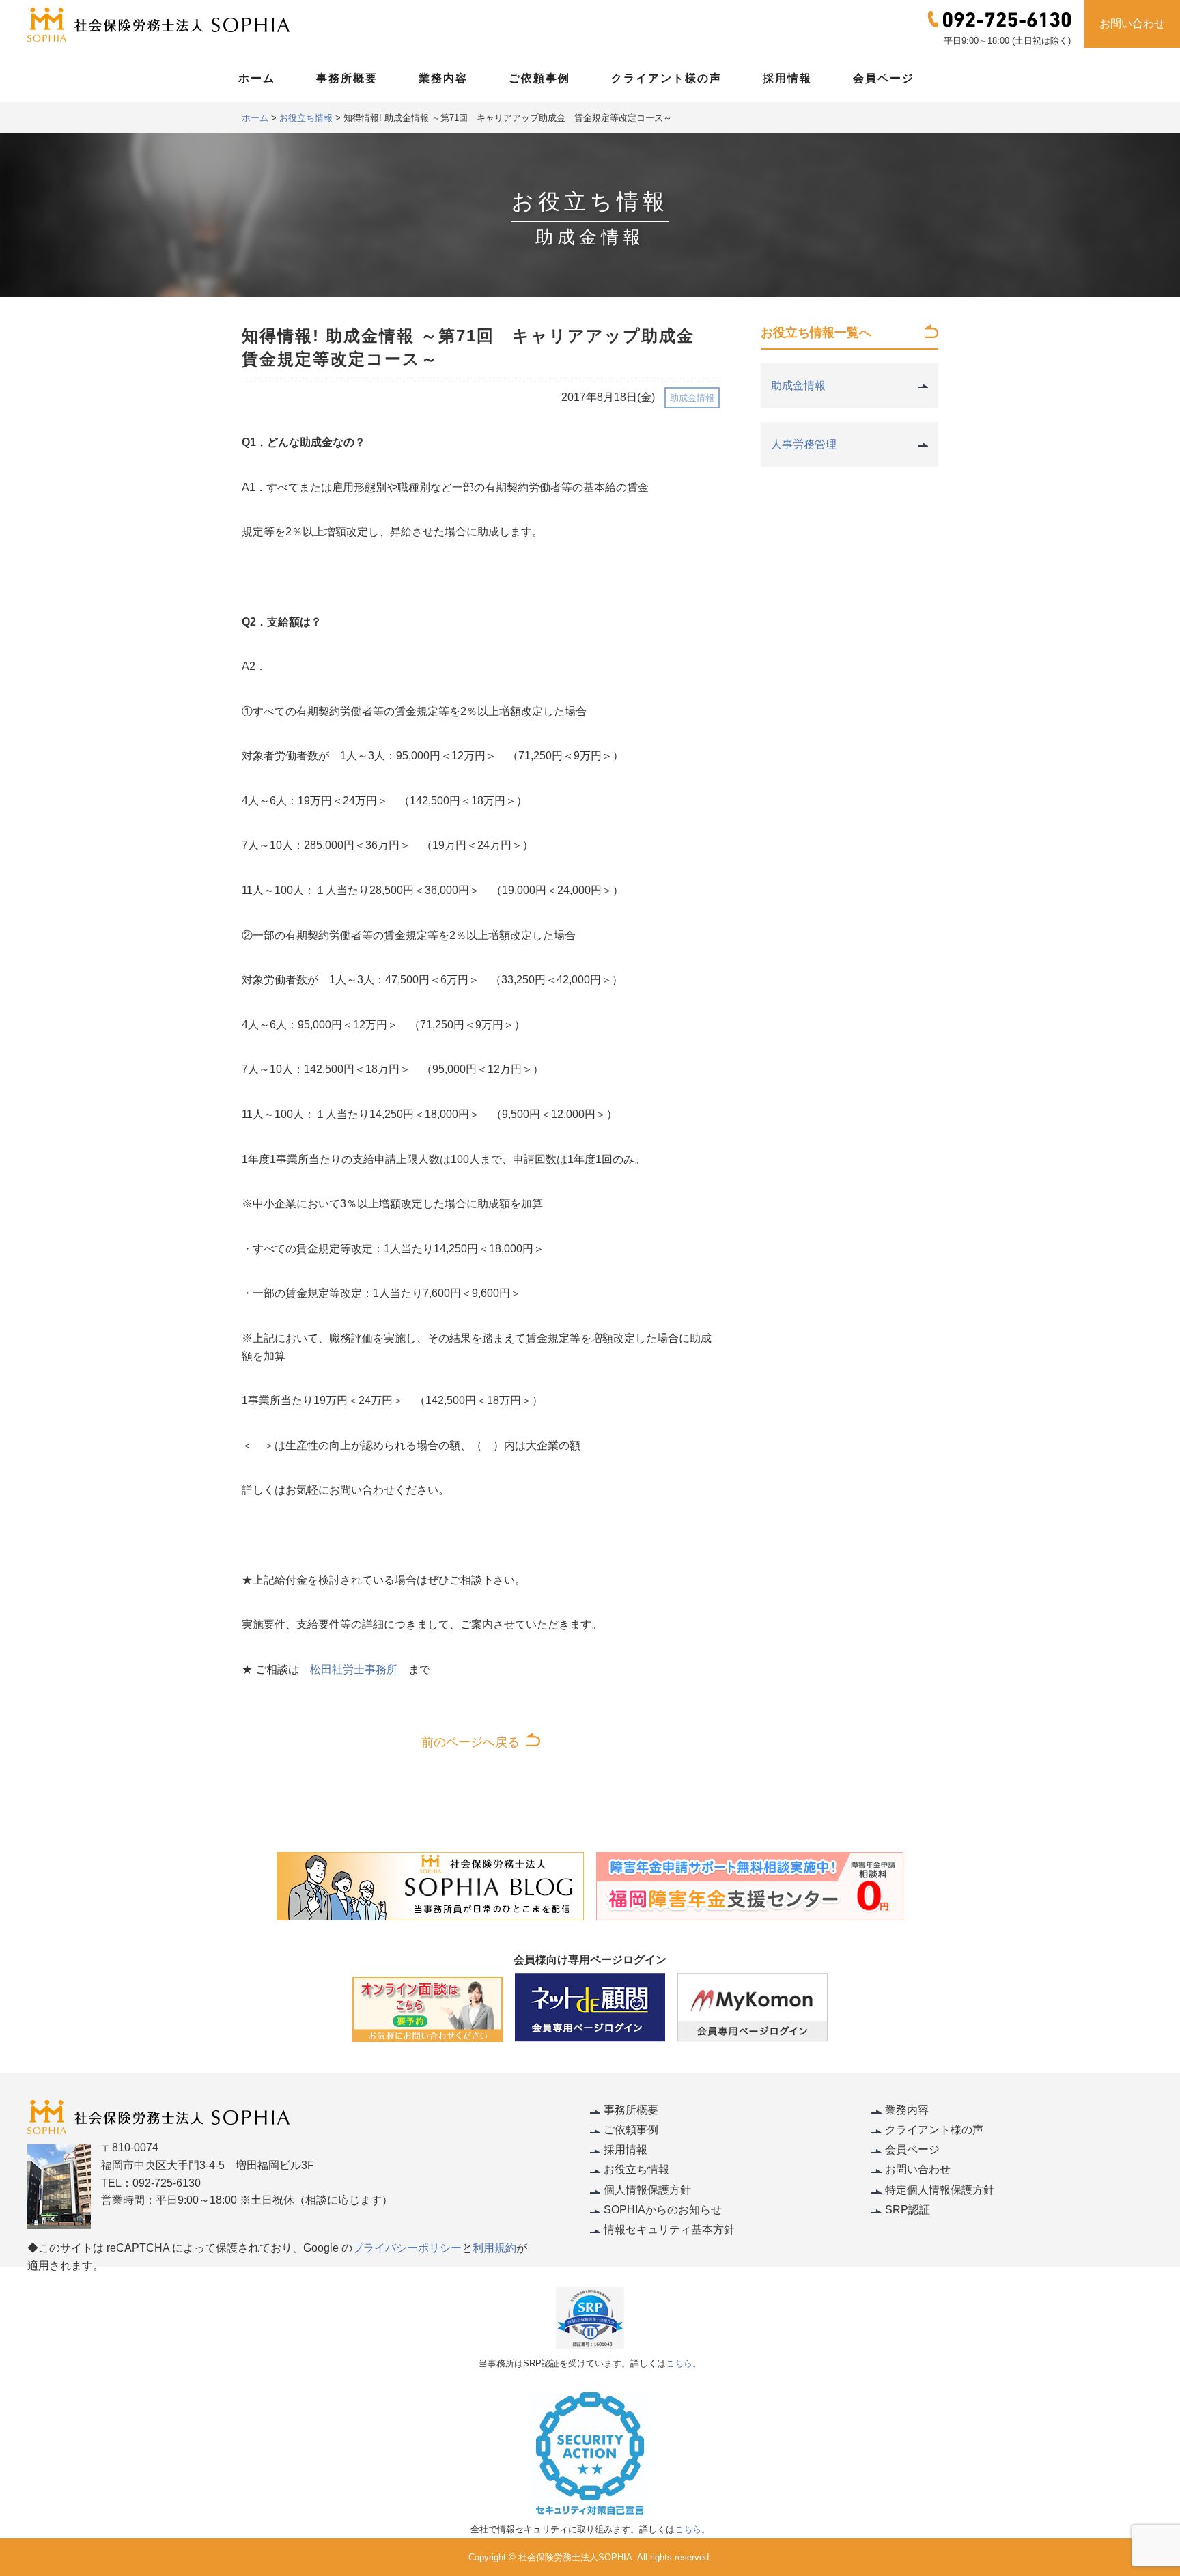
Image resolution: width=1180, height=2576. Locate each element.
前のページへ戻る (470, 1742)
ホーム (257, 78)
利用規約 (494, 2248)
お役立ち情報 (636, 2169)
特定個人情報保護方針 (940, 2190)
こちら (679, 2363)
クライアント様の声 (666, 78)
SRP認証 (908, 2210)
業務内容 (443, 78)
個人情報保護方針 (647, 2190)
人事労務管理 (804, 444)
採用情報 (787, 78)
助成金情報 (692, 398)
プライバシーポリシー (407, 2248)
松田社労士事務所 (354, 1669)
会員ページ (884, 78)
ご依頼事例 (539, 78)
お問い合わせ (1132, 24)
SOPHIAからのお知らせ (663, 2210)
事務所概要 (347, 78)
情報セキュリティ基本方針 (669, 2229)
